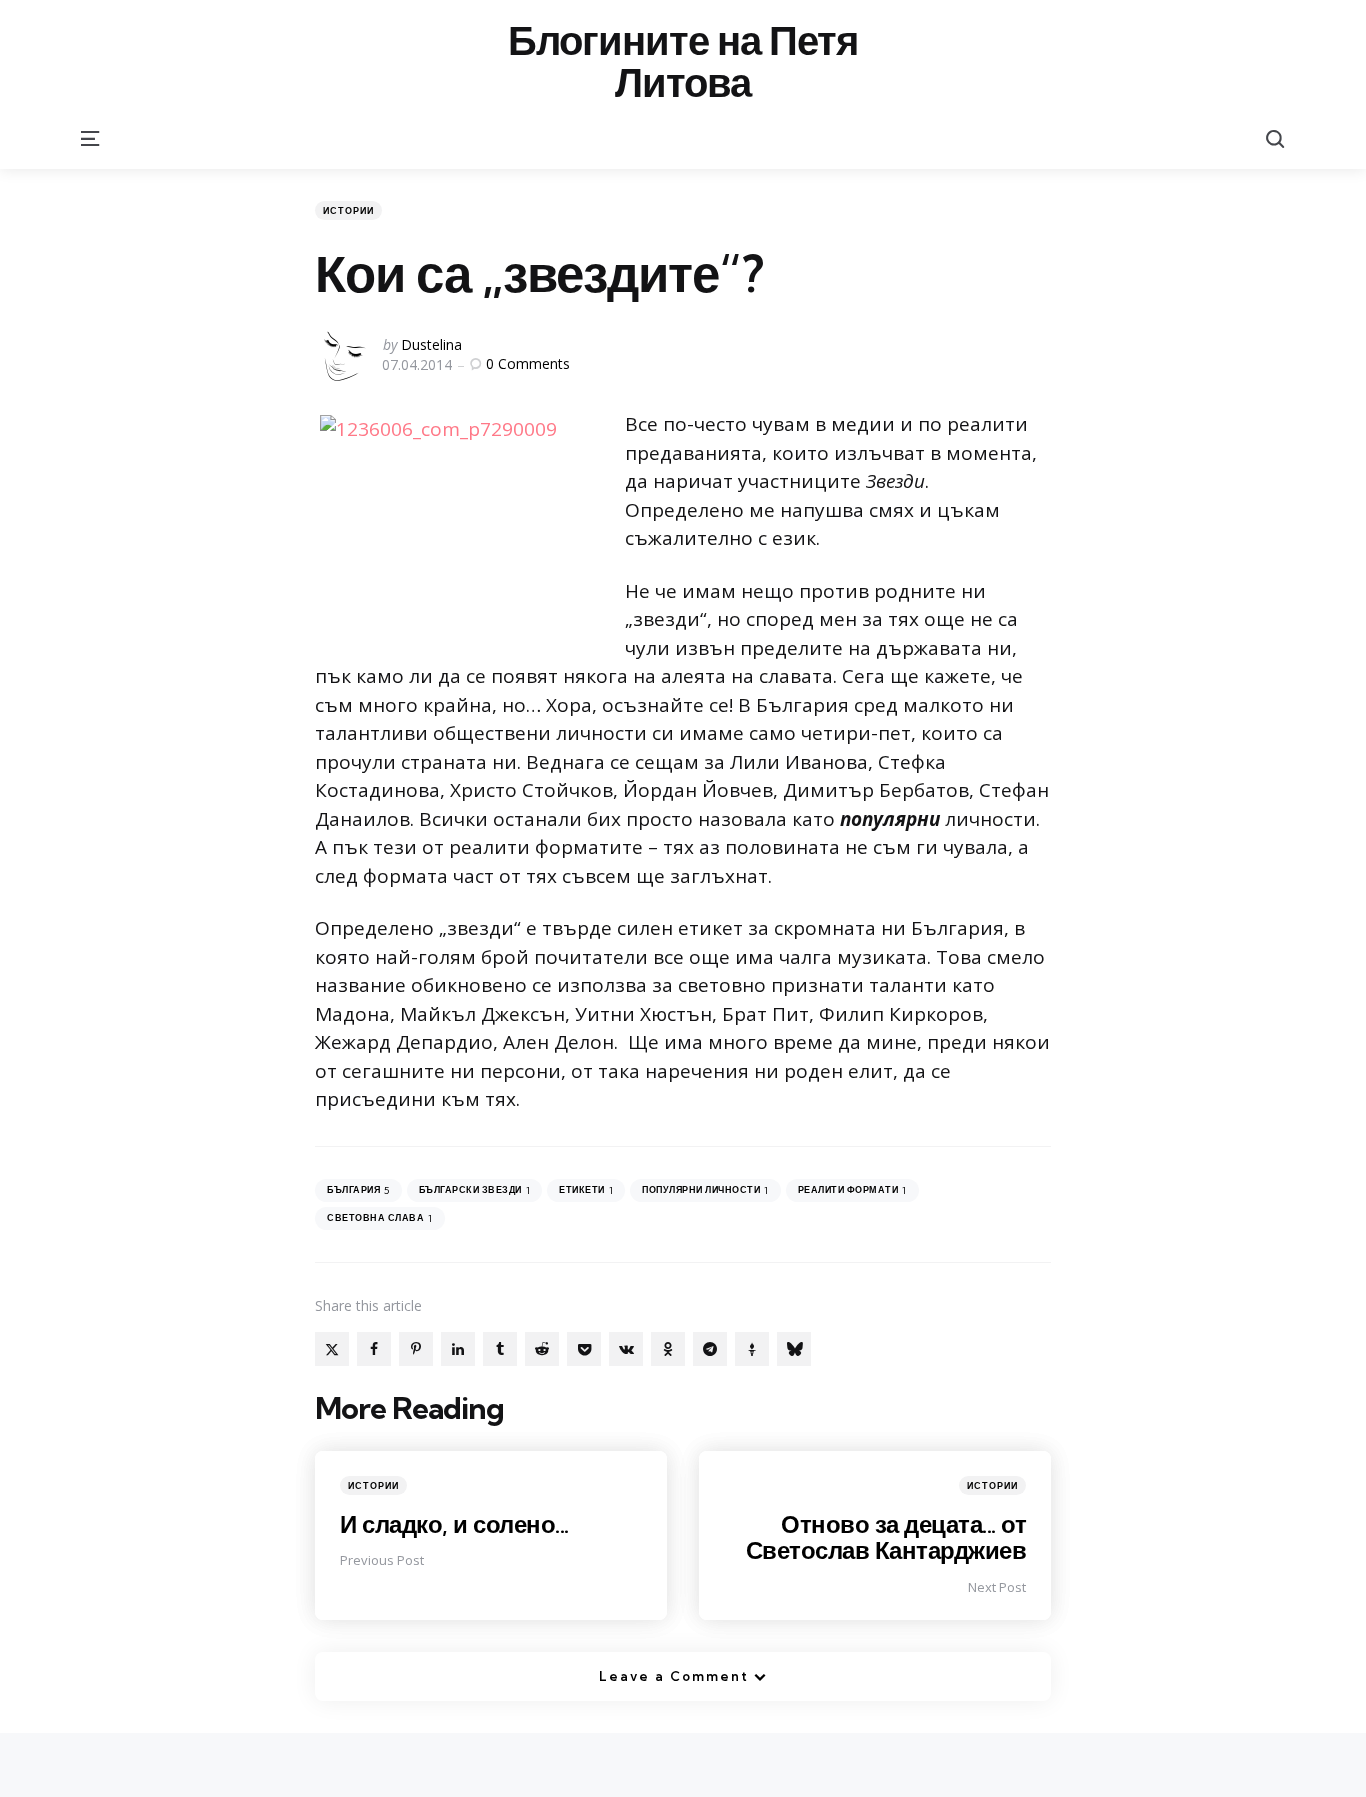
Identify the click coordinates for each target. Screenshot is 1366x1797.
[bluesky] (794, 1349)
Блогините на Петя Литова (683, 62)
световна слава (380, 1218)
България (358, 1190)
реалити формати (852, 1190)
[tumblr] (500, 1349)
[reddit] (542, 1349)
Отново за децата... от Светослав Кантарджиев (886, 1537)
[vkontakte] (626, 1349)
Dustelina (431, 344)
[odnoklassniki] (668, 1349)
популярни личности (705, 1190)
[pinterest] (416, 1349)
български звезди (475, 1190)
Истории (348, 210)
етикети (586, 1190)
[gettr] (752, 1349)
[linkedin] (458, 1349)
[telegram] (710, 1349)
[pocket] (584, 1349)
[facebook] (374, 1349)
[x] (332, 1349)
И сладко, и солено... (454, 1524)
